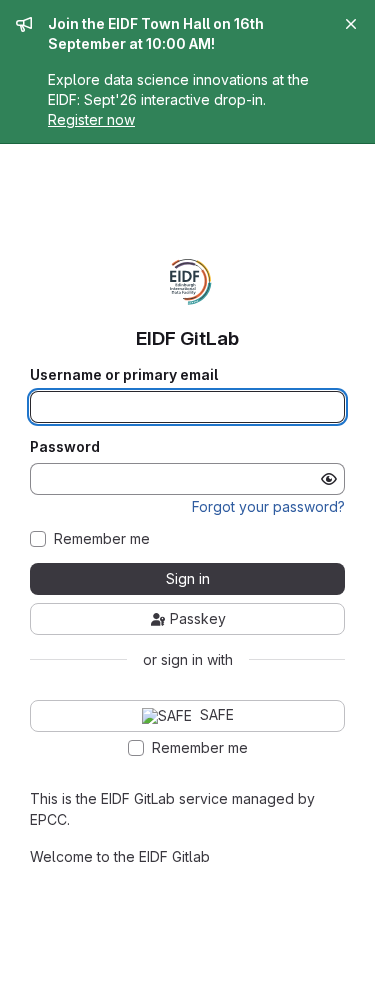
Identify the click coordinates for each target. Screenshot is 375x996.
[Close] (351, 24)
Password (65, 447)
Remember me (102, 539)
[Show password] (329, 479)
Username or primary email (124, 375)
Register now (91, 119)
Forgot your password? (268, 506)
